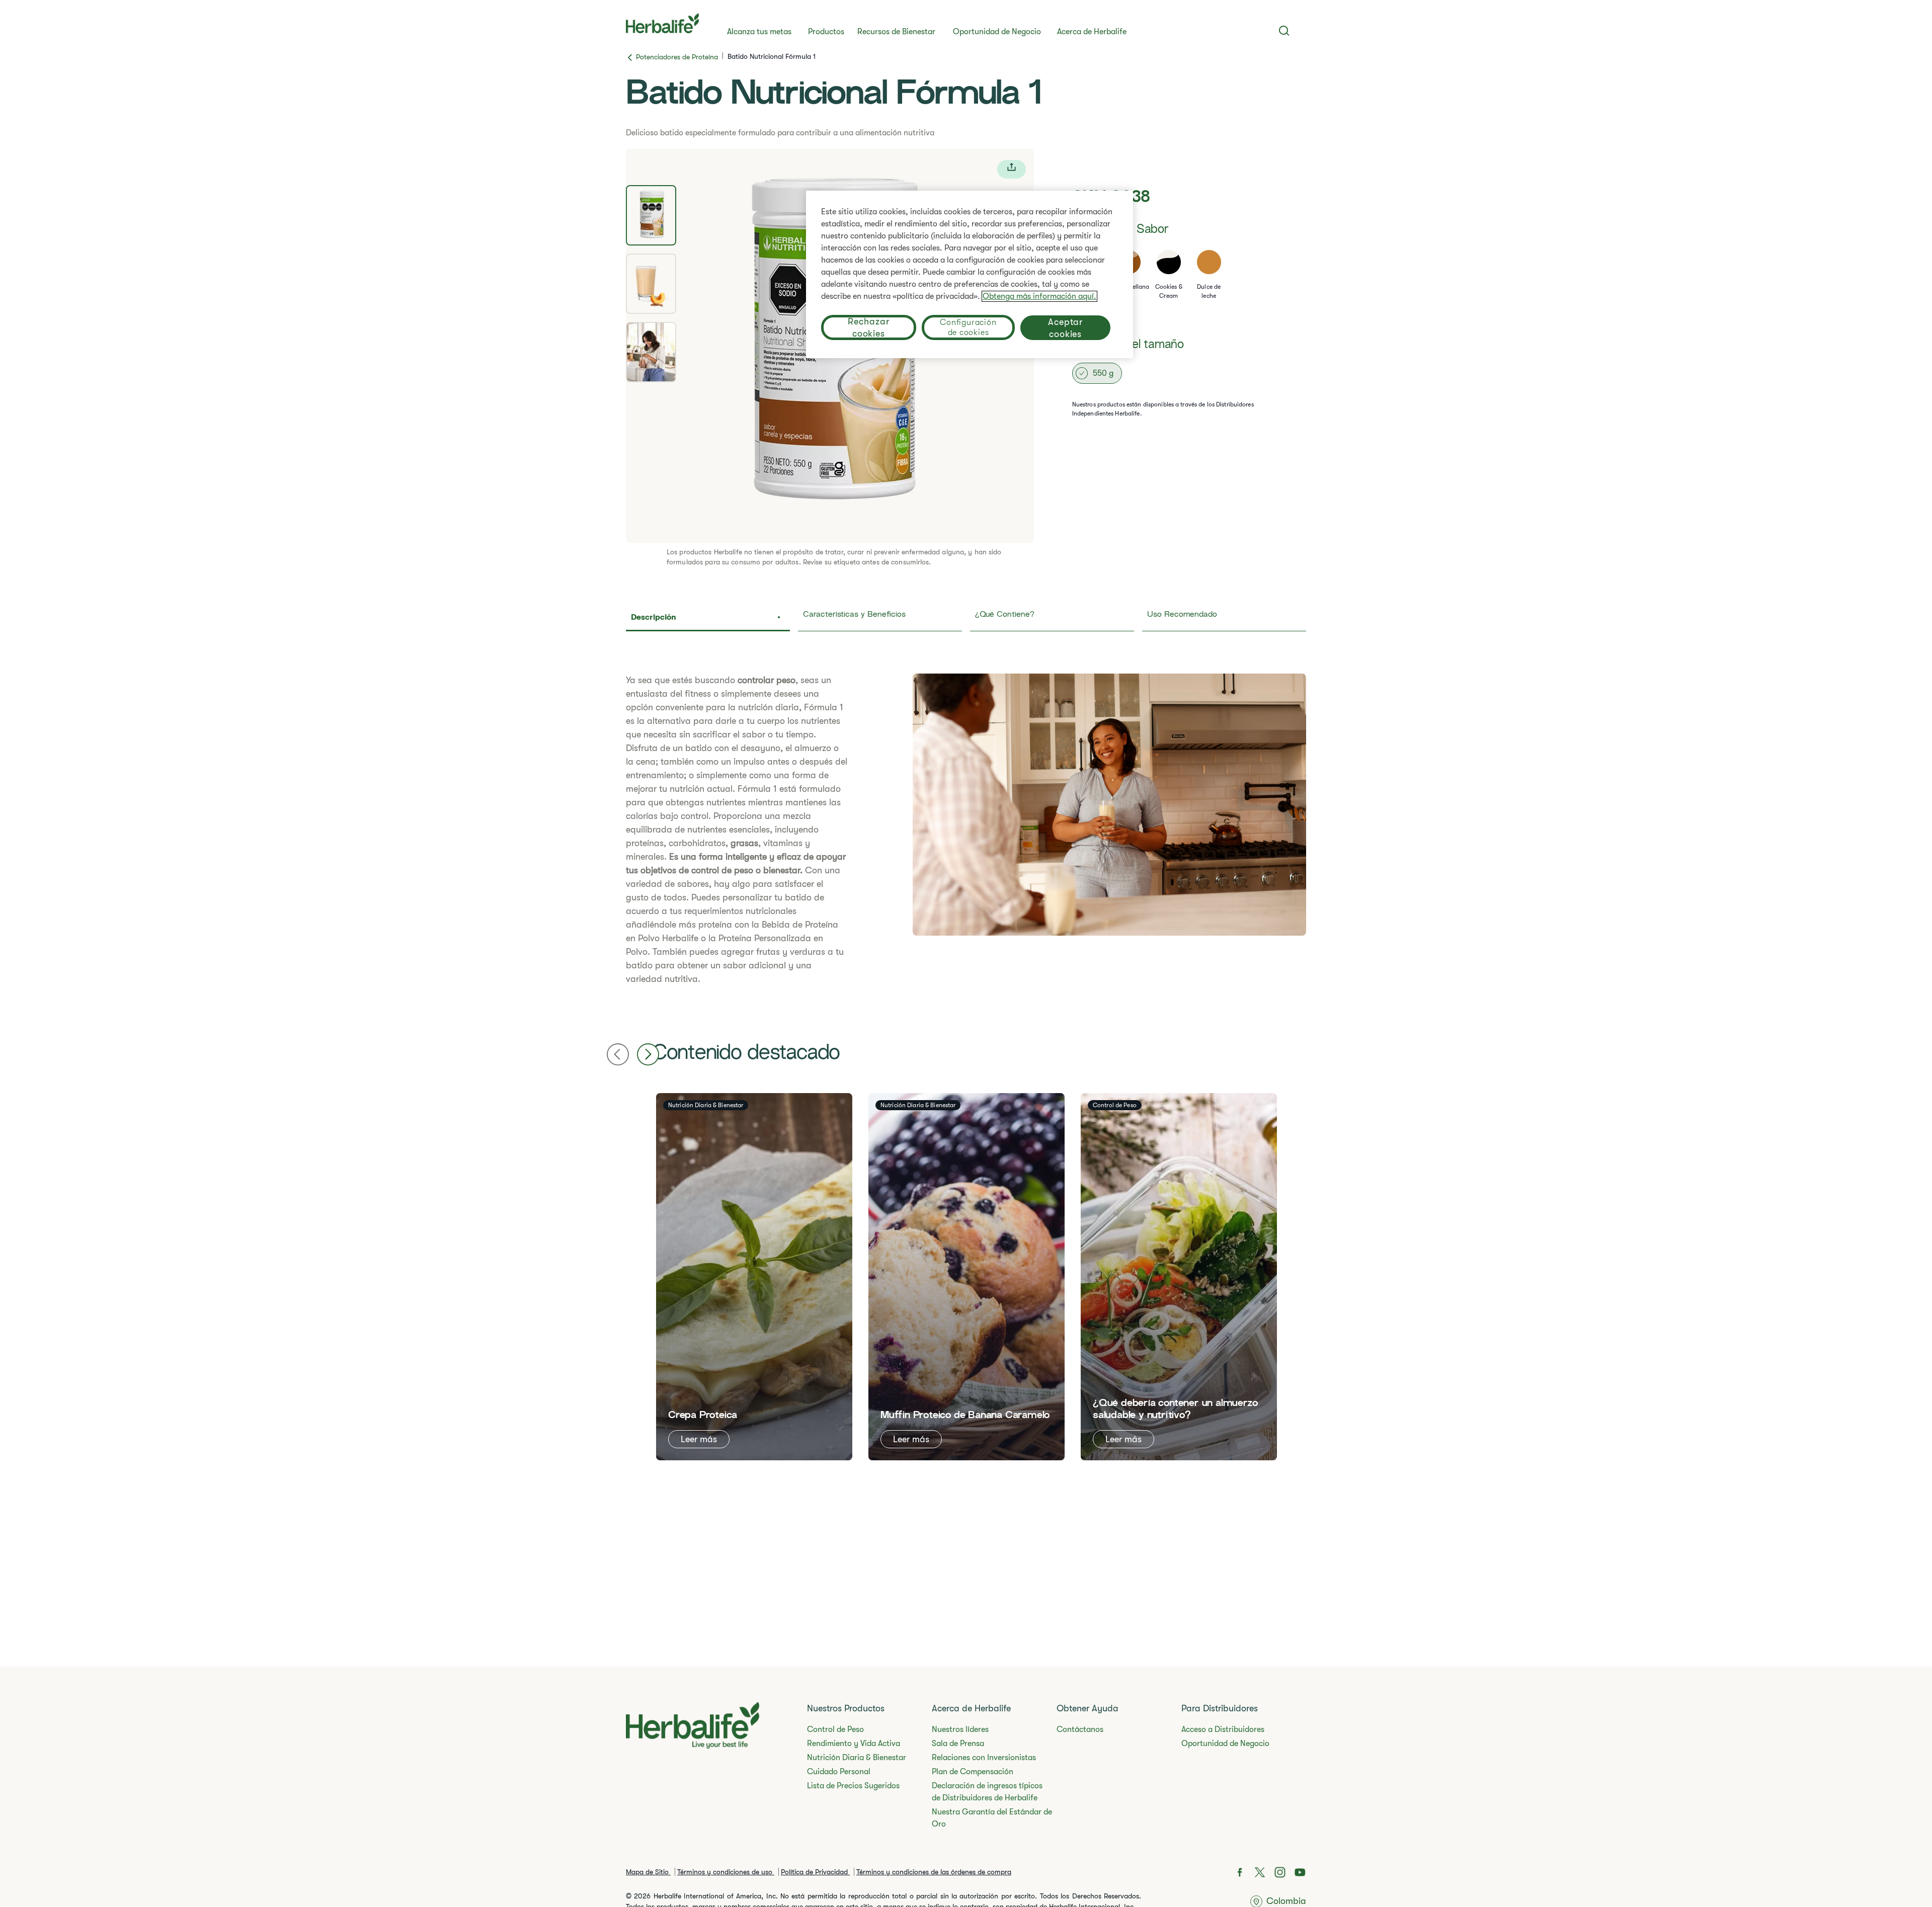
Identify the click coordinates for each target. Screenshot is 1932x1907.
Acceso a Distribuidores (1223, 1729)
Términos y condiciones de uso (726, 1872)
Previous (618, 1054)
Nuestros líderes (960, 1729)
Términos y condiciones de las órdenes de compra (934, 1872)
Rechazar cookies (868, 327)
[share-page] (1012, 169)
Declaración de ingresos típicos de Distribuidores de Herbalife (987, 1792)
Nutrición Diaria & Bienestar (857, 1758)
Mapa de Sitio (648, 1872)
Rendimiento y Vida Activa (854, 1744)
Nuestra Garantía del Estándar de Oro (992, 1818)
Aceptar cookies (1065, 328)
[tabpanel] (966, 830)
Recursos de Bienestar (896, 32)
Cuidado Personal (839, 1772)
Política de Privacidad (815, 1872)
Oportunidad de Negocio (997, 32)
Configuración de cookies (968, 327)
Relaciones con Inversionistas (984, 1758)
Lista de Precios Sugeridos (853, 1786)
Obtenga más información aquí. (1039, 296)
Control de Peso (835, 1729)
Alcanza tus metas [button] (759, 32)
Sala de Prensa (958, 1744)
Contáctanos (1080, 1729)
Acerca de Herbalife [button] (1092, 32)
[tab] (651, 215)
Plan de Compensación (973, 1772)
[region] (970, 274)
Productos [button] (826, 32)
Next (648, 1054)
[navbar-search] (1284, 31)
